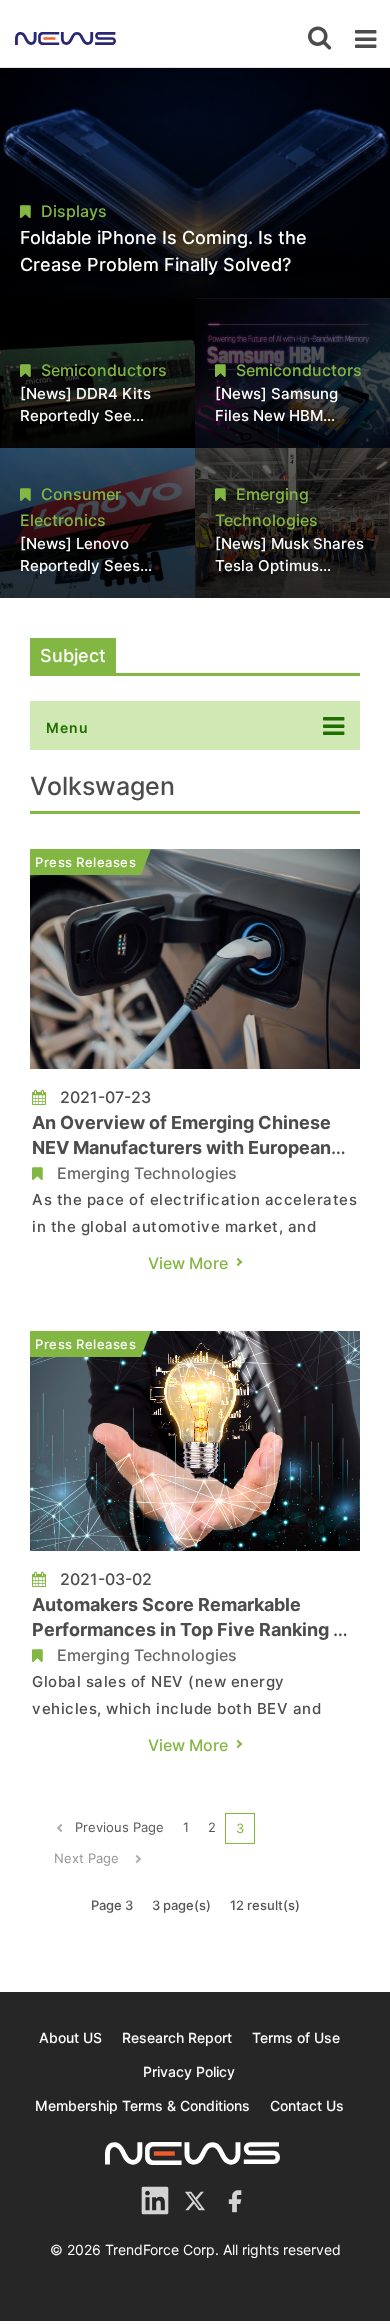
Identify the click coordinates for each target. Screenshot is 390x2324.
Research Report (177, 2037)
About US (70, 2037)
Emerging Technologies (147, 1173)
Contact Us (307, 2105)
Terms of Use (296, 2037)
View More (188, 1263)
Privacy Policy (189, 2071)
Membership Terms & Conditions (142, 2105)
